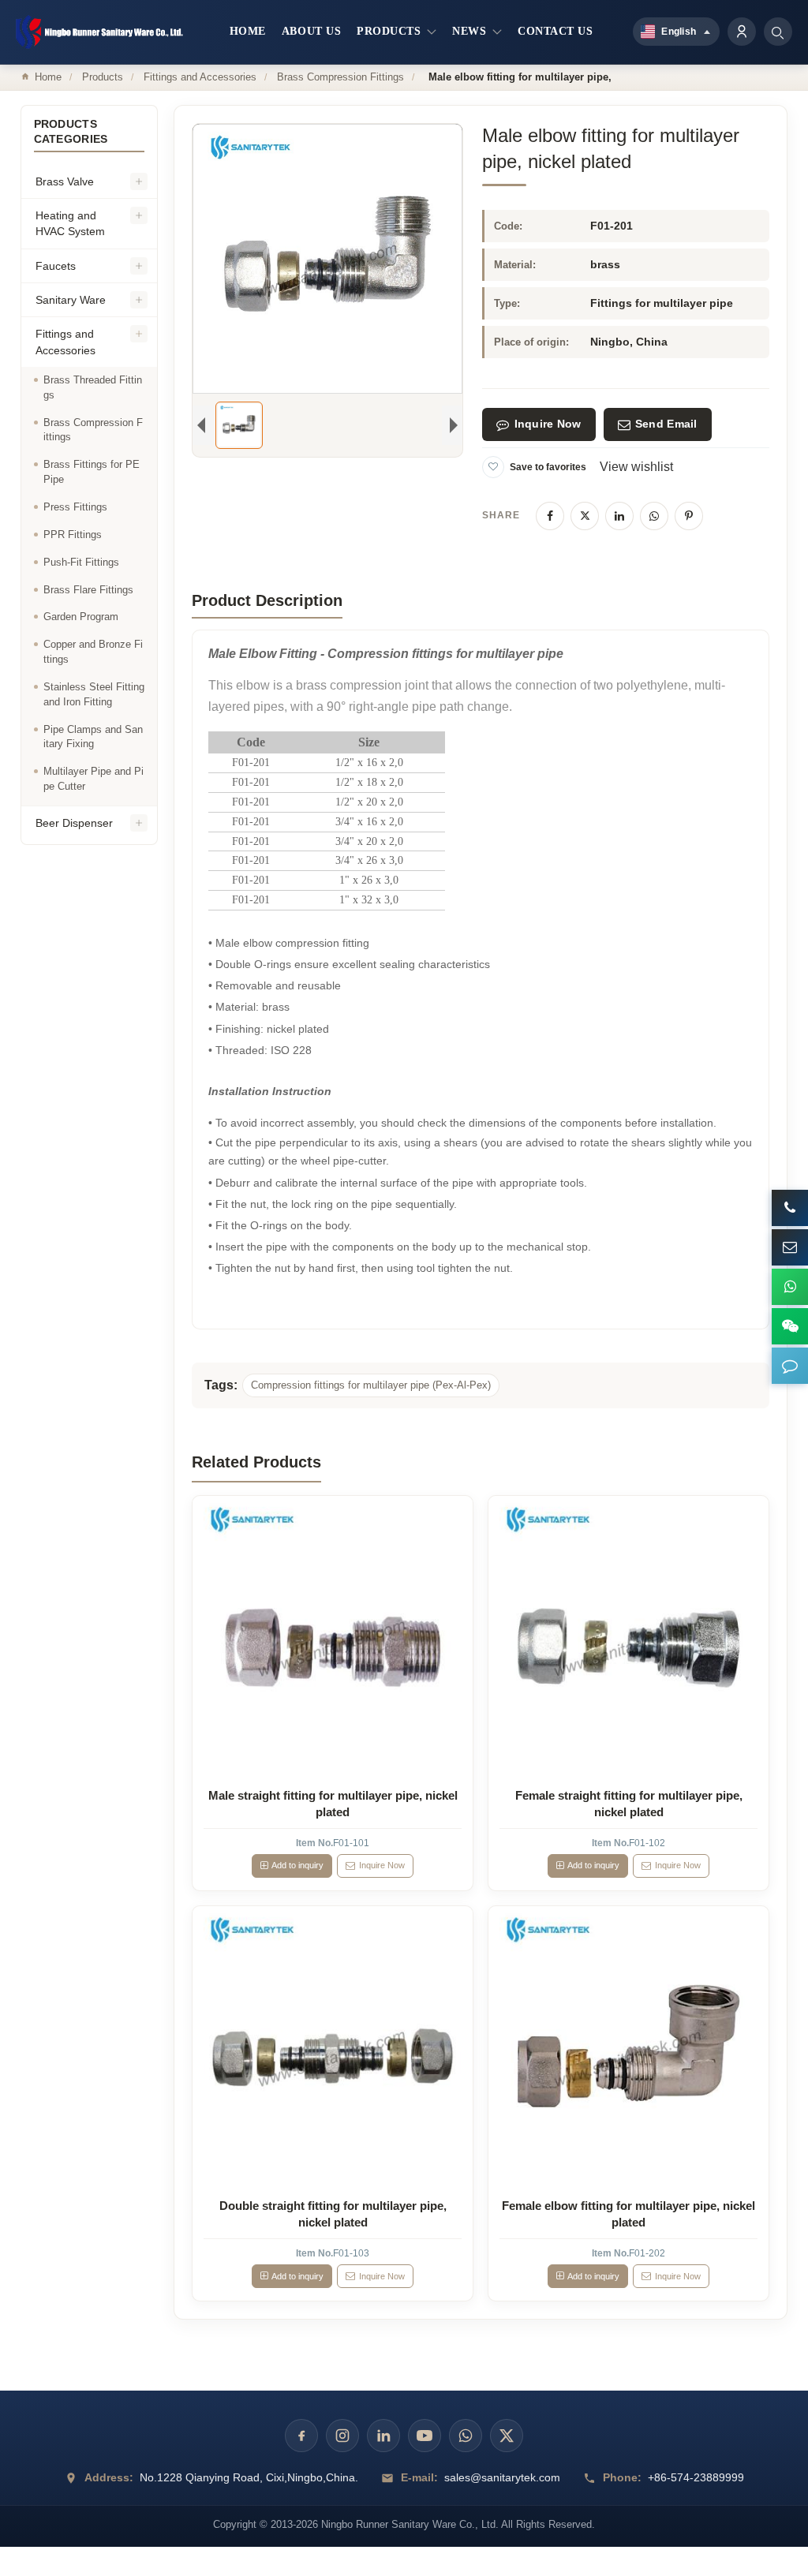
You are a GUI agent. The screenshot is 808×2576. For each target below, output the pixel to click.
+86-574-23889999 (696, 2477)
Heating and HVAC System (70, 223)
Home (48, 77)
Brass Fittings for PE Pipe (92, 472)
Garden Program (81, 617)
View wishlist (636, 467)
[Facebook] (550, 516)
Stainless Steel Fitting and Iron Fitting (94, 694)
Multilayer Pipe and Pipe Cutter (94, 779)
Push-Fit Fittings (81, 562)
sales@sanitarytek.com (502, 2477)
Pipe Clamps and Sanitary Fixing (93, 737)
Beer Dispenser (74, 823)
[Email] (790, 1247)
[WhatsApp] (654, 516)
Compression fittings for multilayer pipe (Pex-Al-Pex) (371, 1385)
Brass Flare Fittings (88, 590)
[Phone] (790, 1208)
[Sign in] (742, 32)
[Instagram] (342, 2436)
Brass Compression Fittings (340, 77)
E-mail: (419, 2477)
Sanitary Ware (71, 300)
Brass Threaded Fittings (93, 387)
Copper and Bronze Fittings (93, 652)
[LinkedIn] (619, 516)
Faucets (56, 266)
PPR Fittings (73, 535)
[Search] (778, 32)
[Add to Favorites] (493, 467)
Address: (109, 2477)
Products (103, 77)
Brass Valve (65, 181)
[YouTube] (425, 2436)
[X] (585, 516)
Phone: (622, 2477)
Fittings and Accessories (200, 77)
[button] (790, 1366)
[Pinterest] (689, 516)
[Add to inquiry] (333, 1636)
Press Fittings (75, 507)
